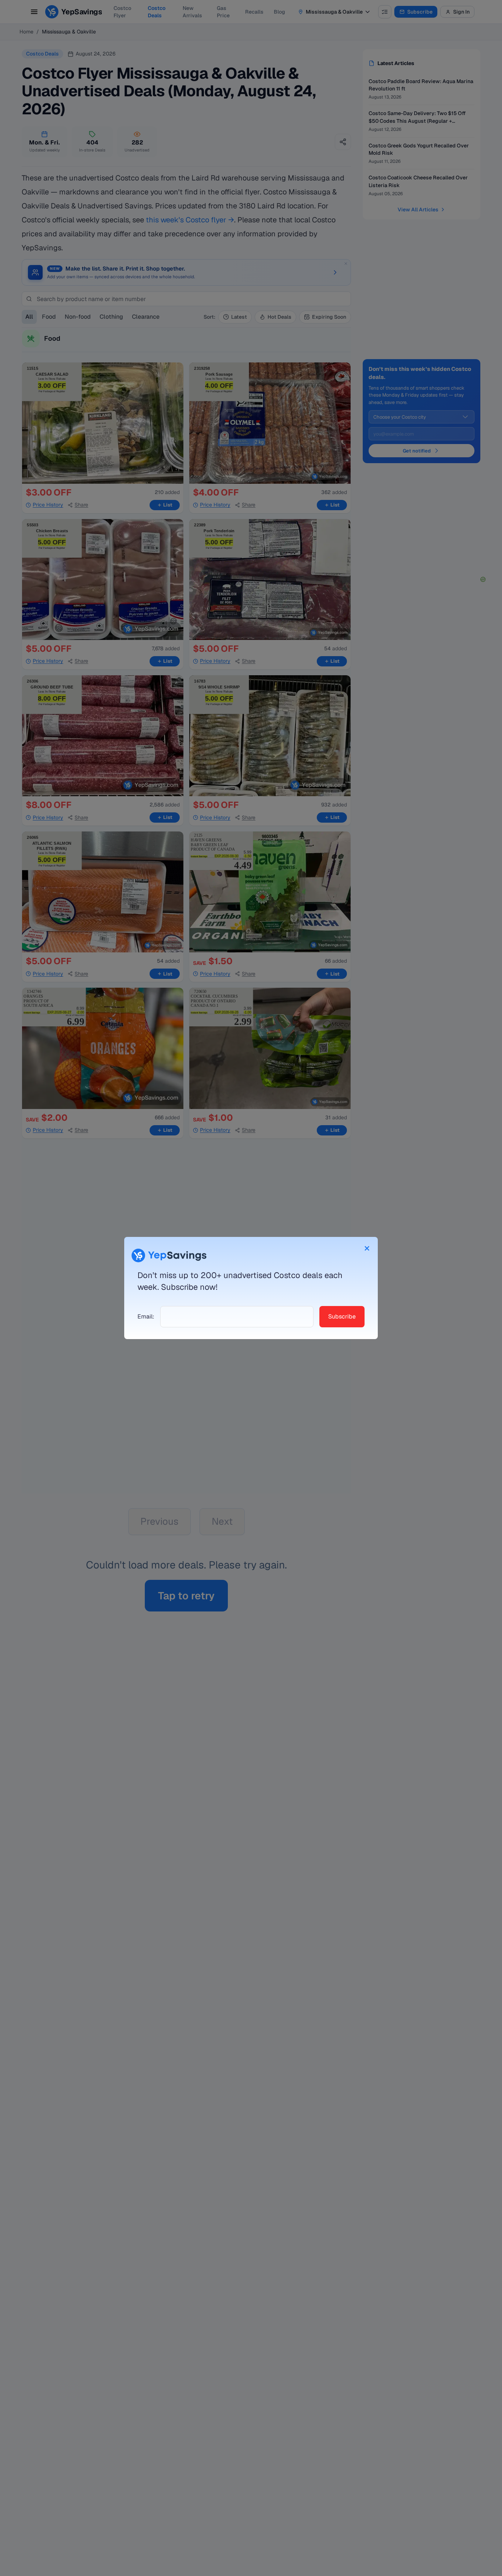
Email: (146, 1316)
